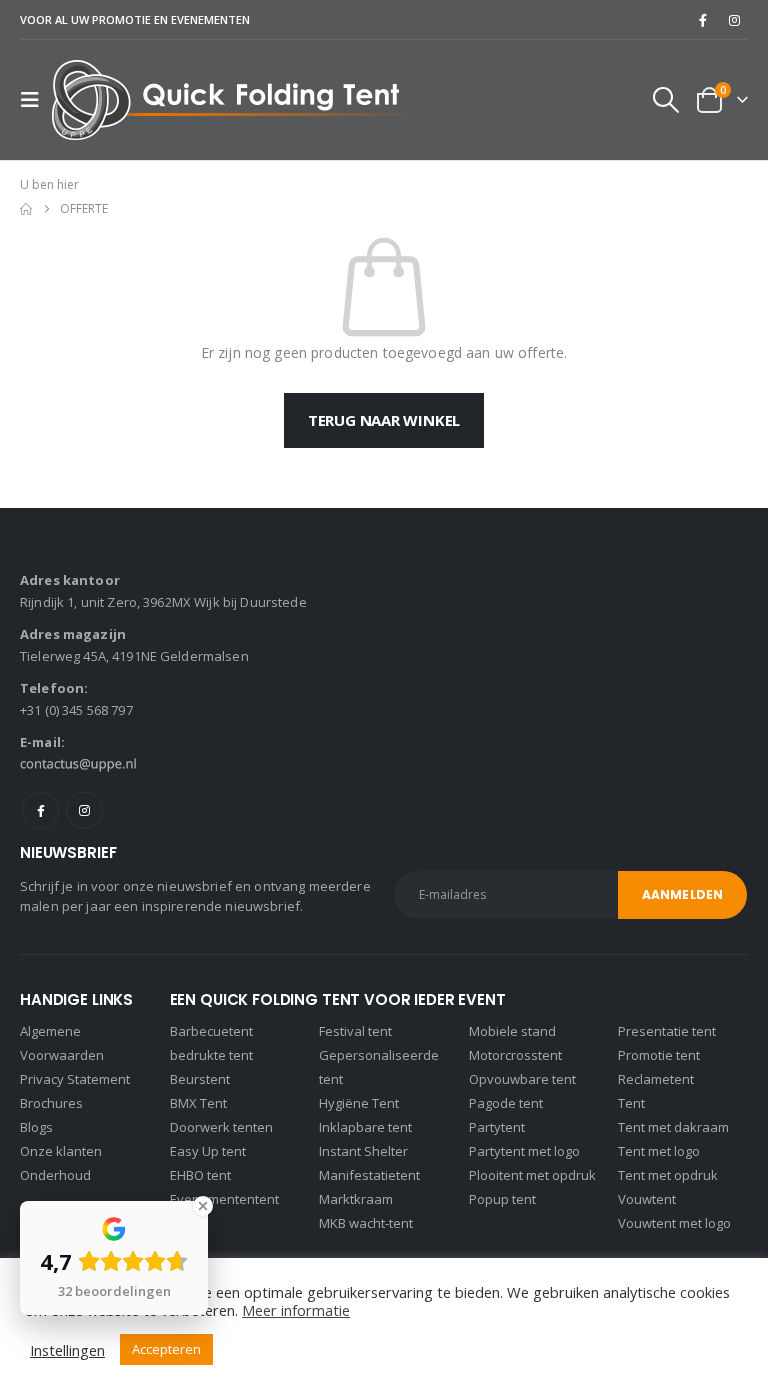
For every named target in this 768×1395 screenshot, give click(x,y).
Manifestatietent (369, 1175)
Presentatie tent (667, 1031)
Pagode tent (506, 1103)
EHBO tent (200, 1175)
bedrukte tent (211, 1055)
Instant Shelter (363, 1151)
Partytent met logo (524, 1151)
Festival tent (355, 1031)
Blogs (36, 1127)
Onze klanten (61, 1151)
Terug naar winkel (384, 420)
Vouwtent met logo (674, 1223)
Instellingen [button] (67, 1350)
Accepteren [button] (166, 1349)
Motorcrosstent (515, 1055)
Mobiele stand (512, 1031)
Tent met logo (659, 1151)
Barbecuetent (211, 1031)
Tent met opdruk (668, 1175)
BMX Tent (198, 1103)
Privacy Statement (75, 1079)
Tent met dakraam (673, 1127)
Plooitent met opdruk (532, 1175)
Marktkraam (356, 1199)
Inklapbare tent (365, 1127)
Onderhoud (55, 1175)
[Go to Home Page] (26, 209)
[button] (36, 100)
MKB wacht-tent (366, 1223)
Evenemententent (224, 1199)
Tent (631, 1103)
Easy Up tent (208, 1151)
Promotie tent (659, 1055)
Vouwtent (647, 1199)
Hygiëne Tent (359, 1103)
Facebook (40, 810)
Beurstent (200, 1079)
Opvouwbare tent (522, 1079)
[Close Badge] (203, 1206)
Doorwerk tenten (221, 1127)
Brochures (51, 1103)
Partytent (497, 1127)
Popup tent (502, 1199)
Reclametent (656, 1079)
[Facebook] (703, 20)
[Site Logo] (236, 100)
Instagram (84, 810)
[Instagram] (734, 20)
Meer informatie (296, 1310)
